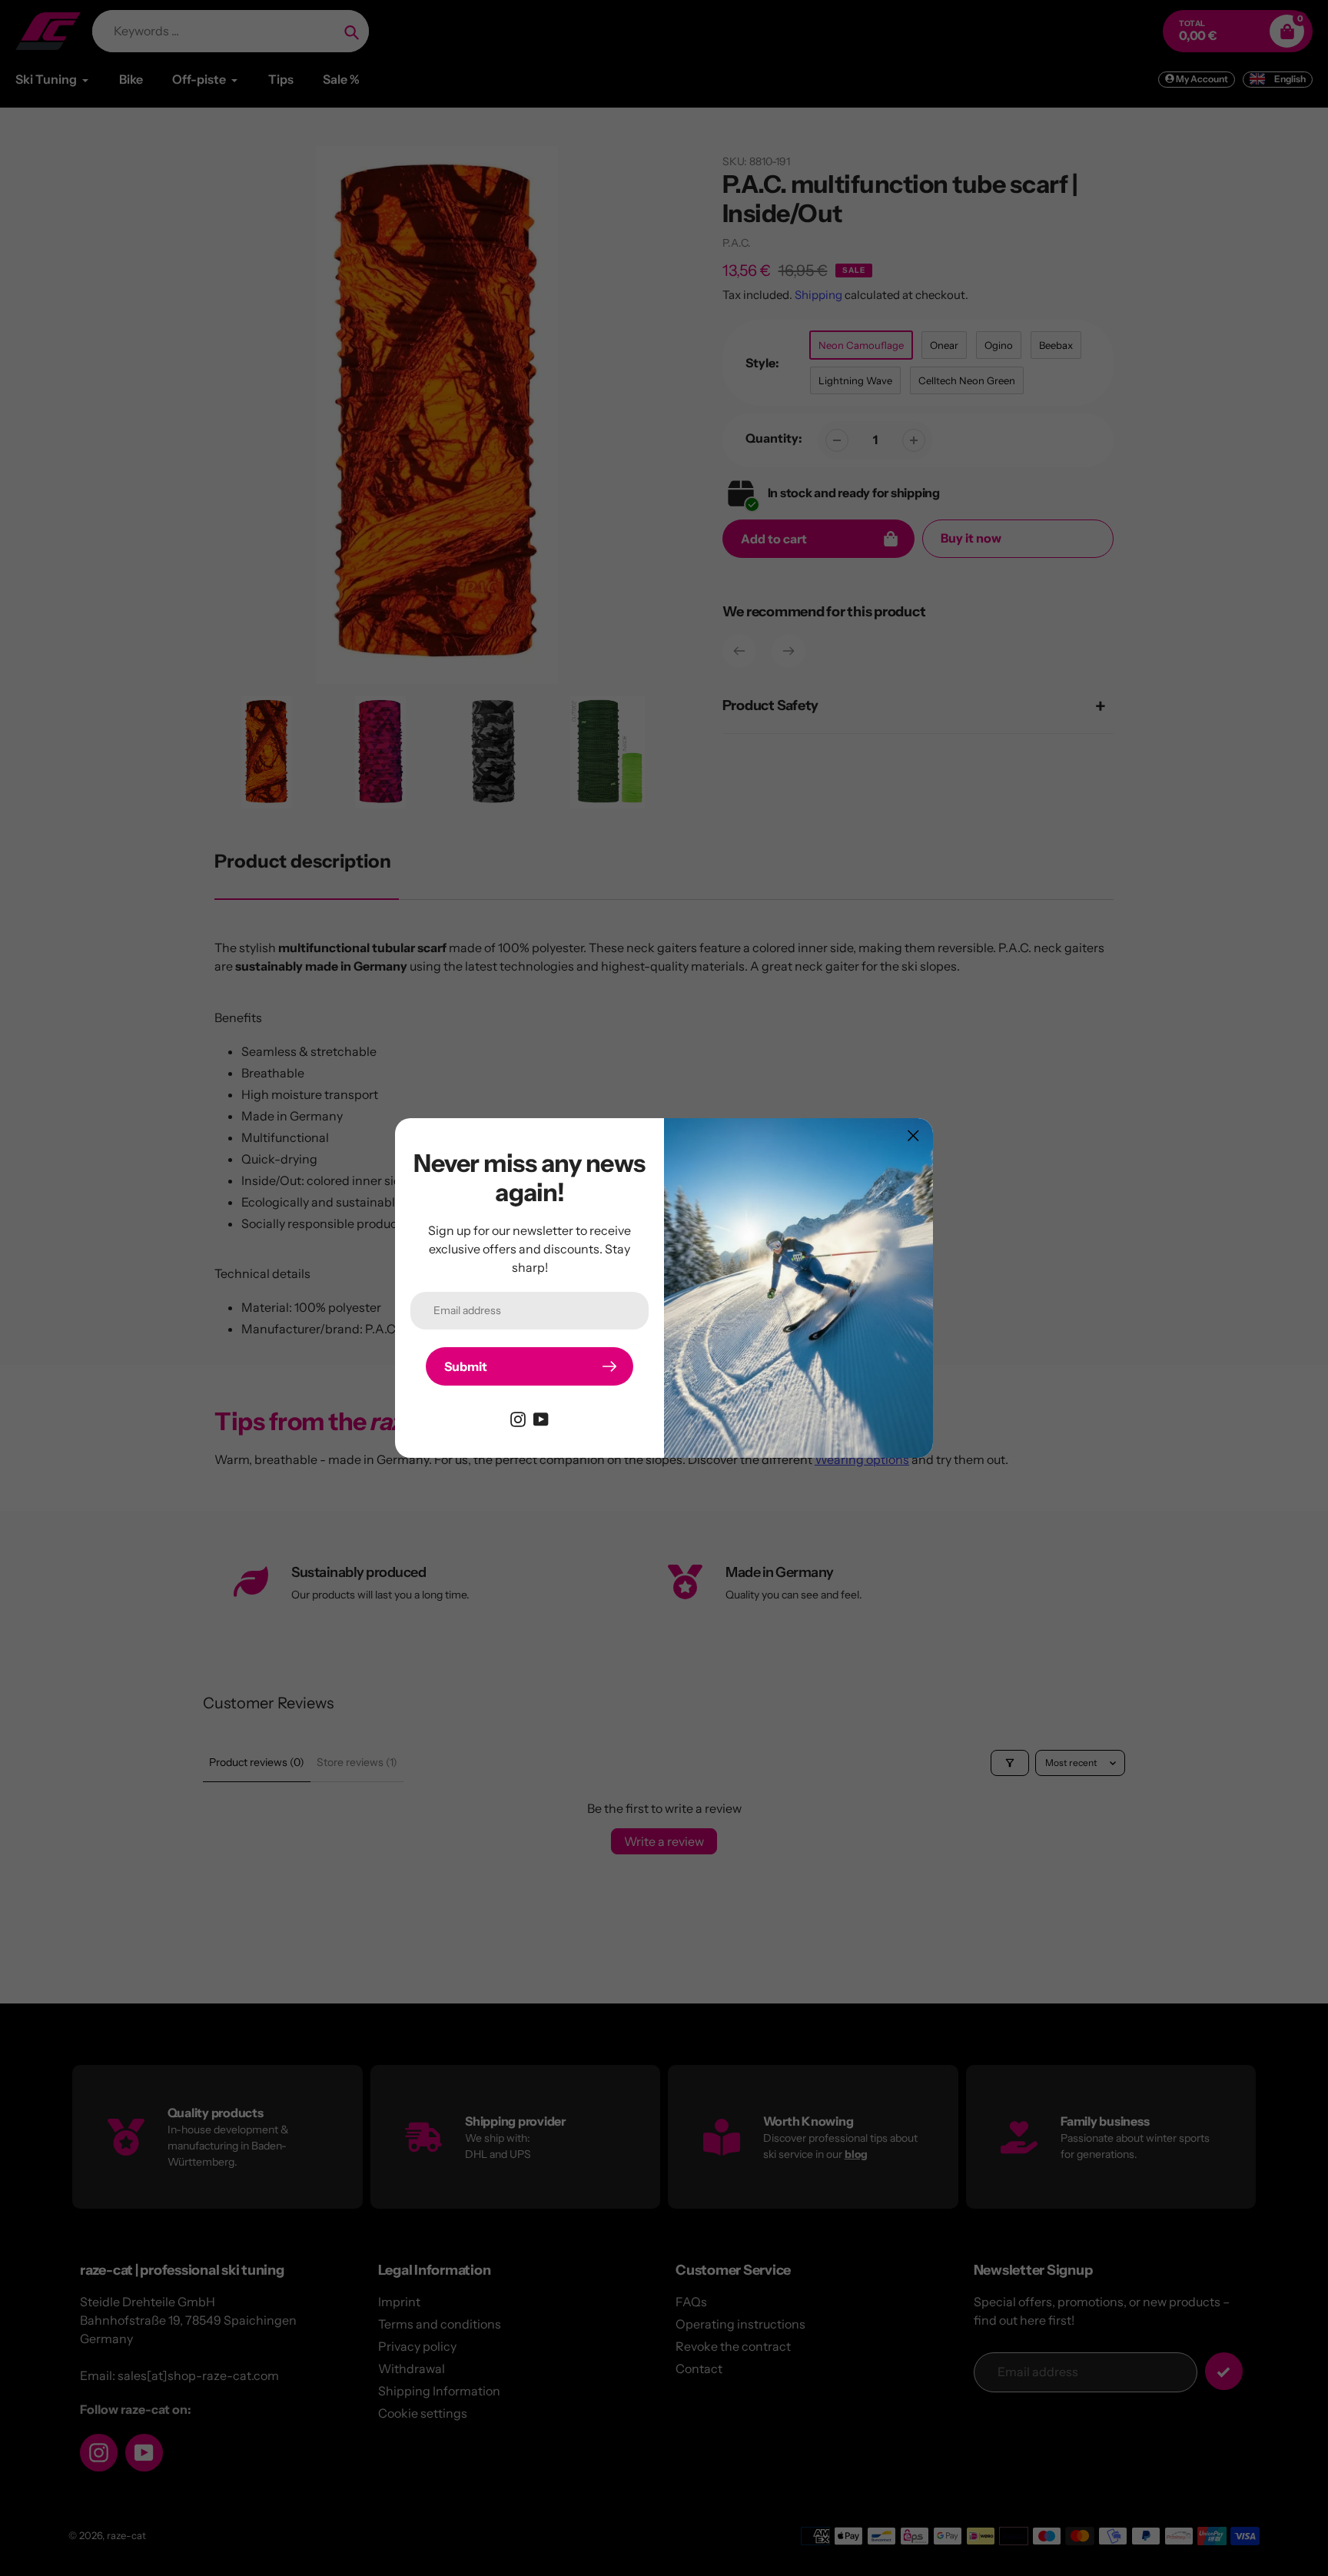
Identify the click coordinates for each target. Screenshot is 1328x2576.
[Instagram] (518, 1418)
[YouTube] (541, 1418)
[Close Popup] (913, 1135)
